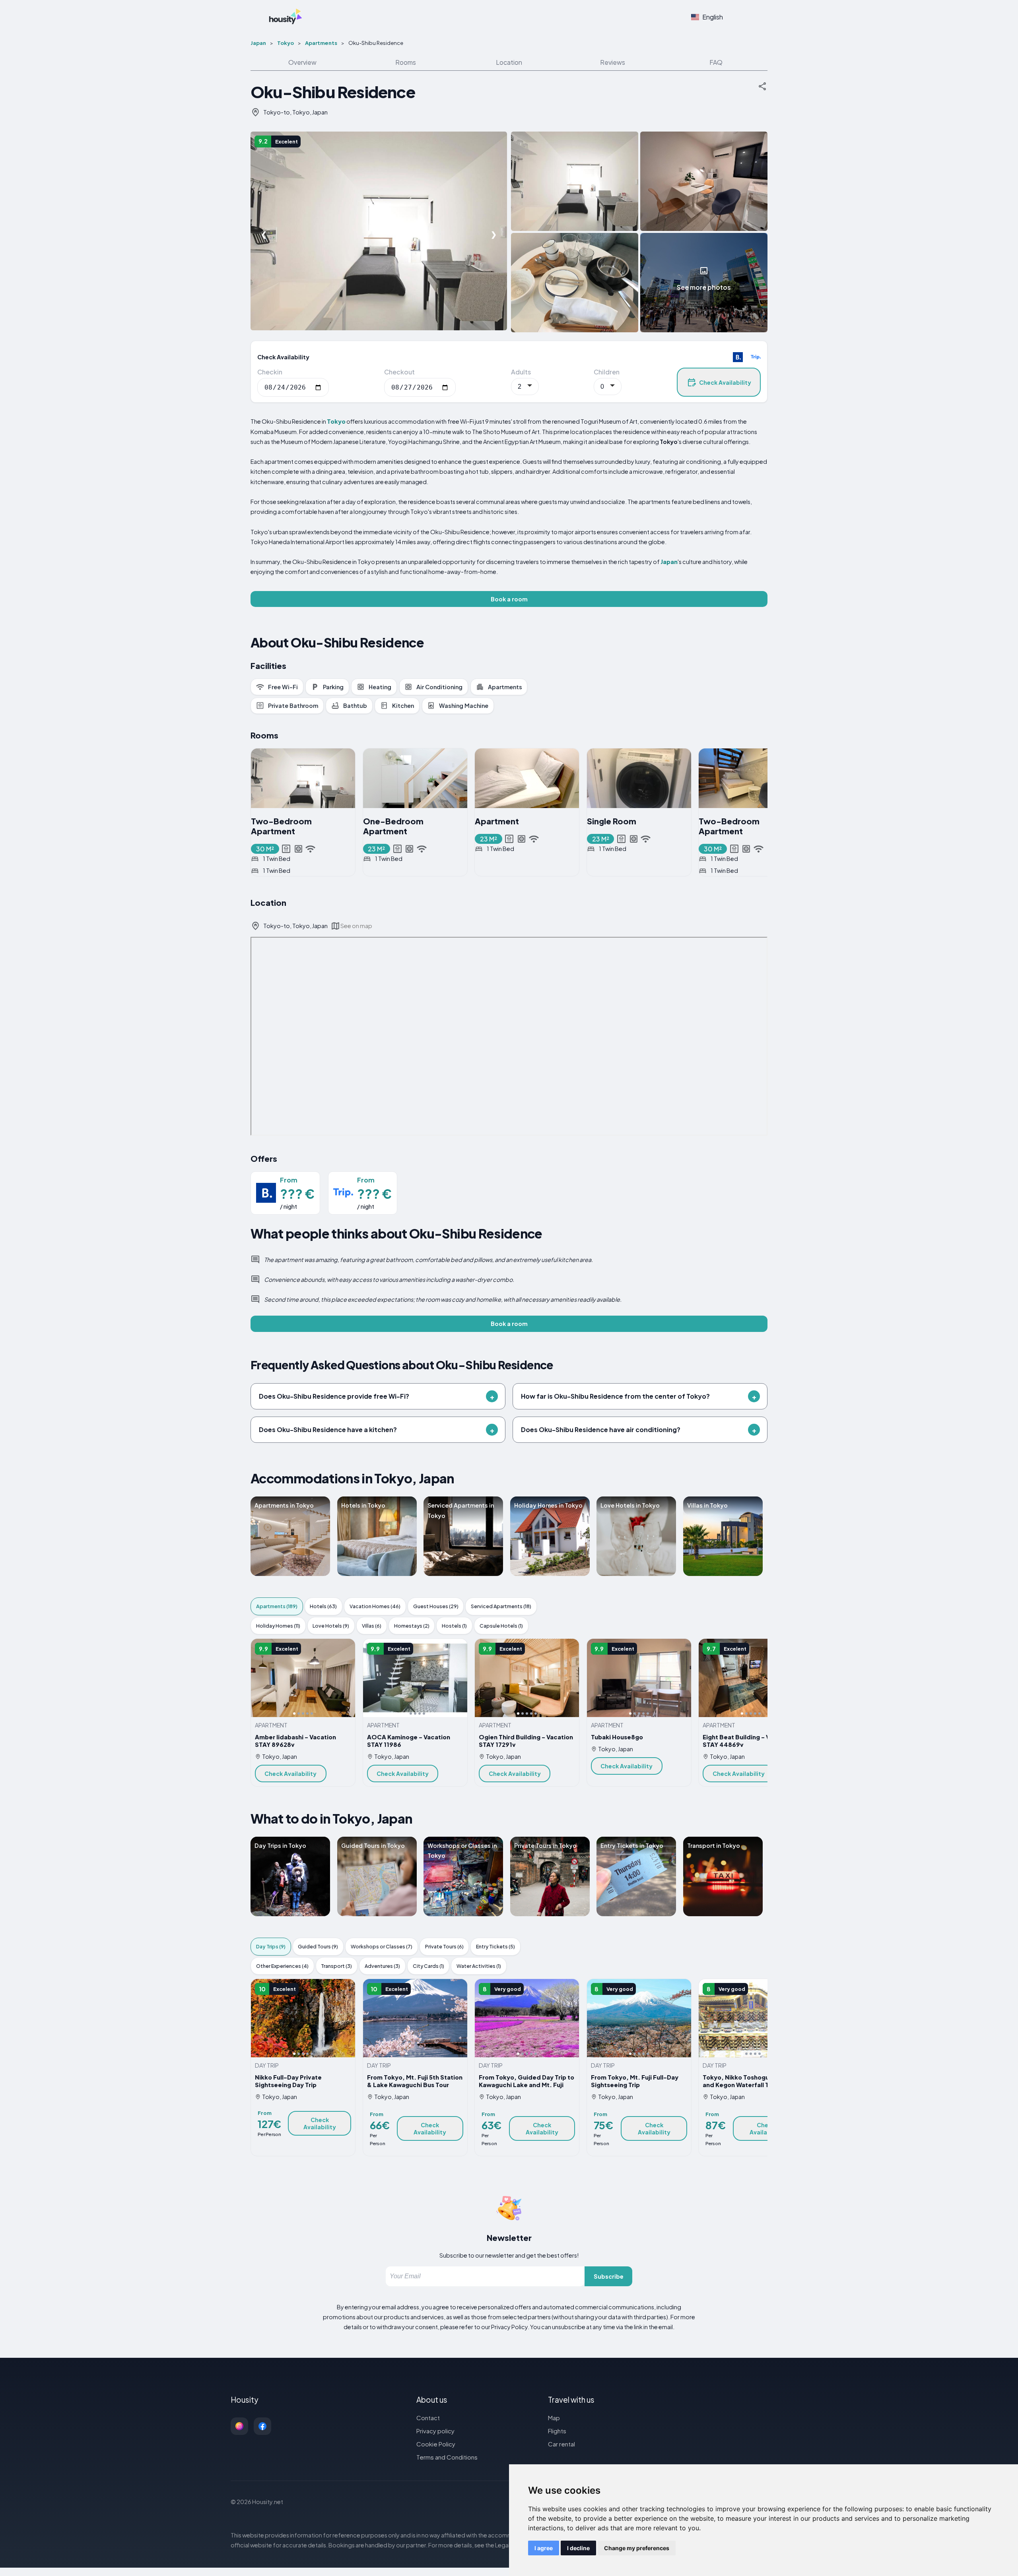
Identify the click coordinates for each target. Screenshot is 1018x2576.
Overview (302, 62)
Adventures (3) (382, 1966)
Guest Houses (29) (436, 1606)
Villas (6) (372, 1626)
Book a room (509, 599)
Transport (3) (336, 1966)
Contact (428, 2418)
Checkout (399, 372)
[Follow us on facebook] (262, 2426)
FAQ (716, 62)
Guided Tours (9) (318, 1946)
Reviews (613, 62)
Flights (557, 2431)
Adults (521, 372)
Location (509, 62)
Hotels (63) (323, 1606)
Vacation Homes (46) (375, 1606)
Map (554, 2418)
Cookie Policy (436, 2444)
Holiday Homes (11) (278, 1626)
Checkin (270, 372)
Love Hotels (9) (331, 1626)
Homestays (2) (412, 1626)
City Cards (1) (428, 1966)
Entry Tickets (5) (495, 1946)
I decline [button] (578, 2548)
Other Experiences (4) (282, 1966)
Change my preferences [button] (637, 2548)
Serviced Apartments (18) (501, 1606)
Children (607, 372)
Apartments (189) (277, 1606)
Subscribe (609, 2276)
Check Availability (725, 382)
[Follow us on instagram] (239, 2426)
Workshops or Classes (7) (382, 1946)
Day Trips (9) (271, 1946)
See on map (356, 926)
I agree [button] (544, 2548)
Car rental (561, 2444)
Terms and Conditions (447, 2457)
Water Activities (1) (479, 1966)
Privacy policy (435, 2431)
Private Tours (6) (444, 1946)
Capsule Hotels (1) (501, 1626)
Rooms (406, 62)
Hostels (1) (454, 1626)
